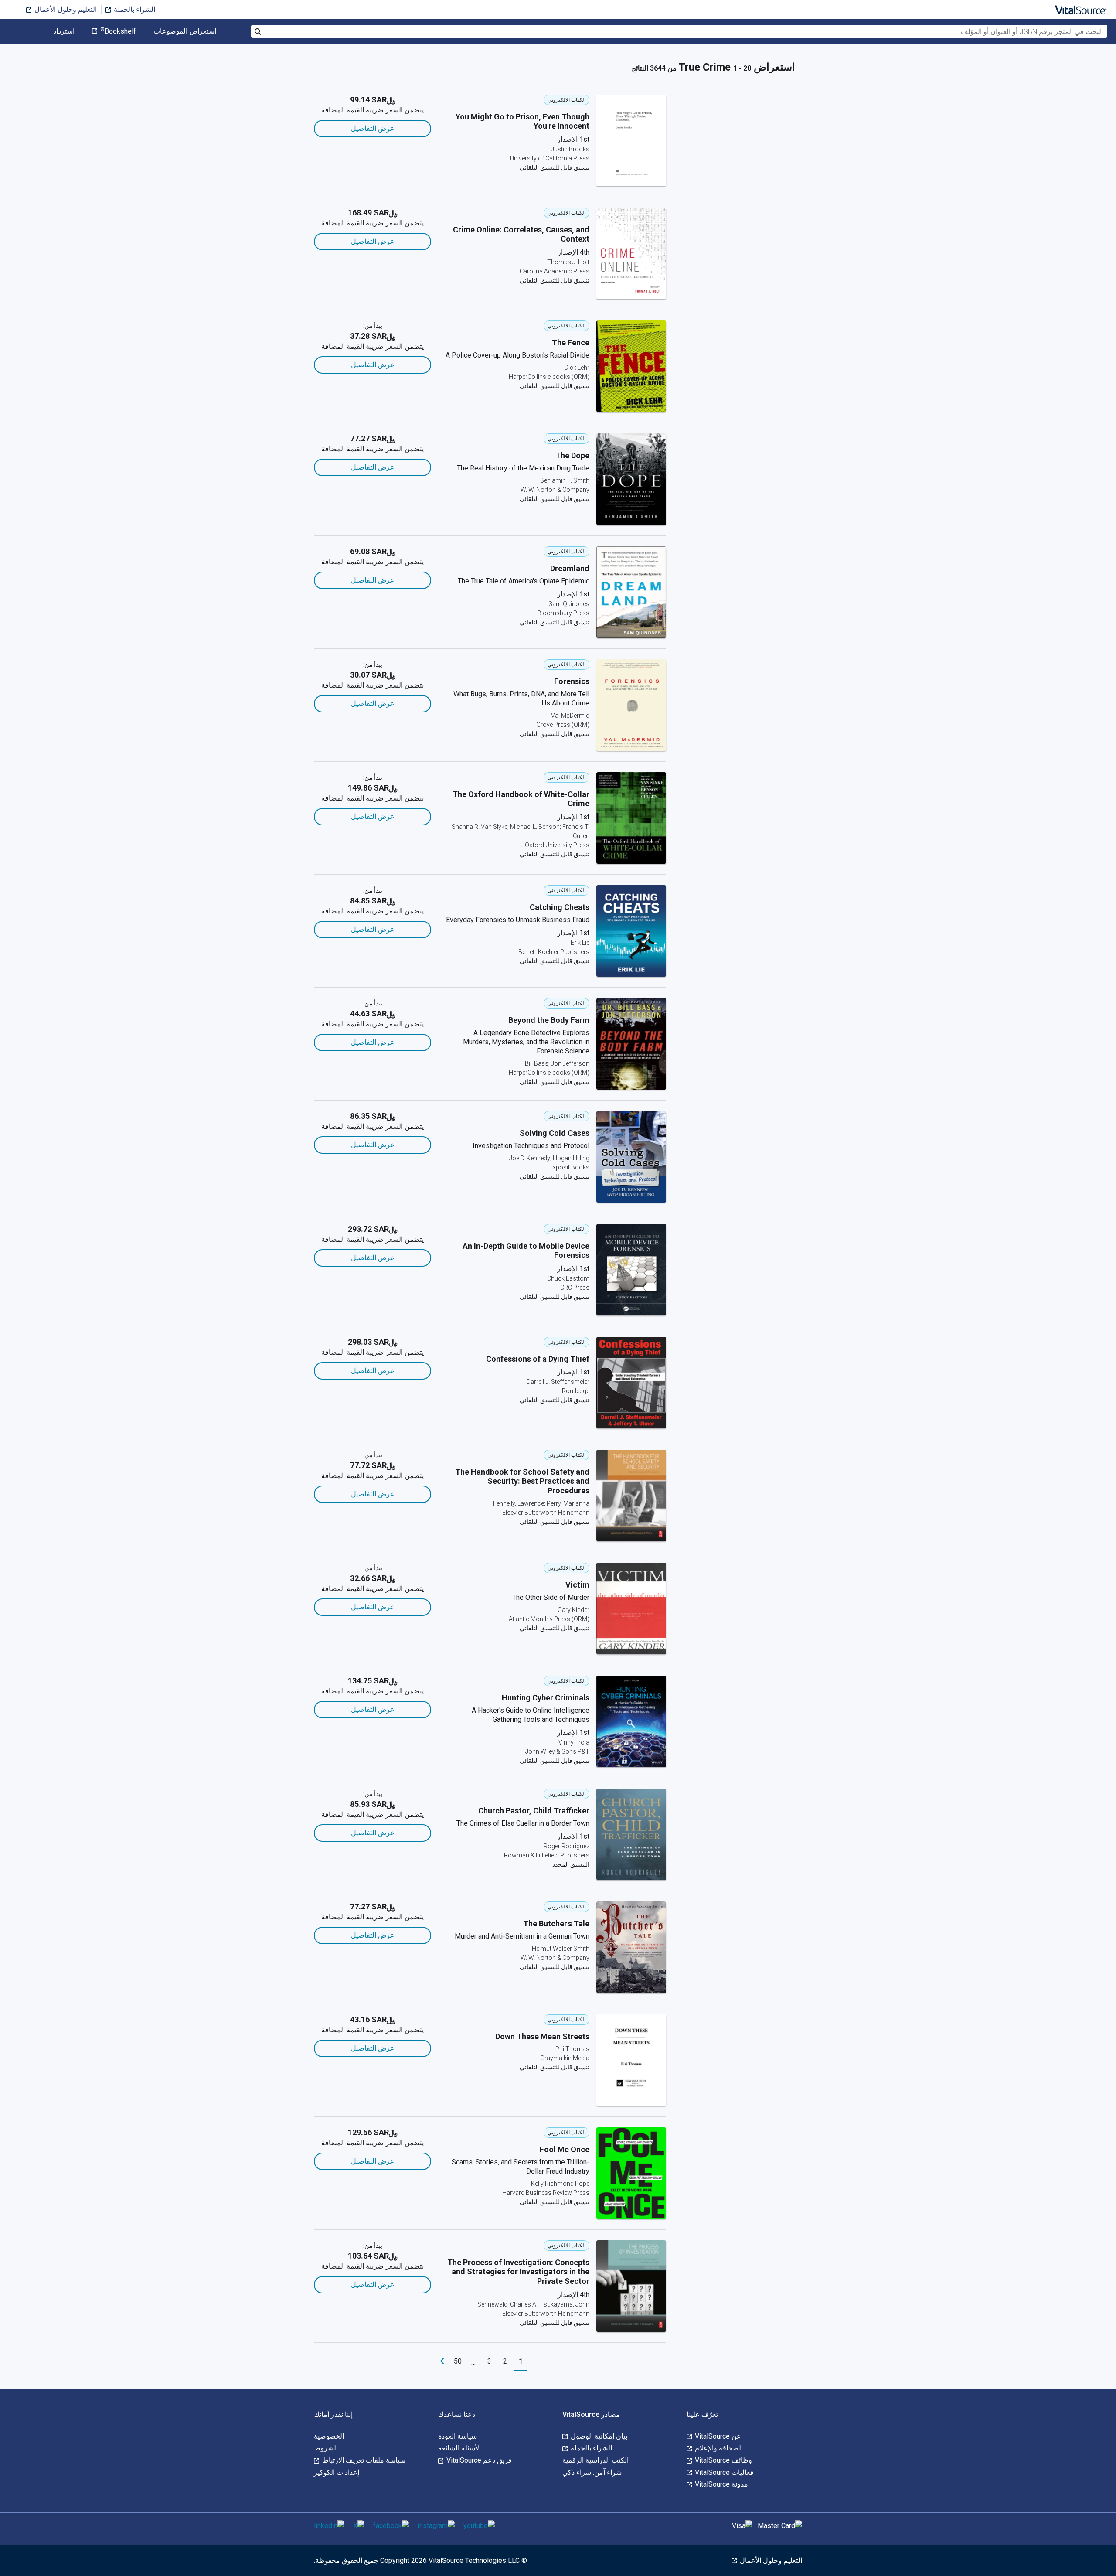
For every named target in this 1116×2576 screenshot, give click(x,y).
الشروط (326, 2448)
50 (458, 2361)
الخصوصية (329, 2436)
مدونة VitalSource (721, 2484)
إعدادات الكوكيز (337, 2472)
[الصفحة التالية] (442, 2361)
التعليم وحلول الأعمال (65, 9)
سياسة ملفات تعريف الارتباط (363, 2460)
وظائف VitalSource (723, 2460)
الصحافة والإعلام (718, 2448)
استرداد (64, 31)
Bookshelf (118, 31)
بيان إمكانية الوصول (598, 2436)
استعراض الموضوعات (185, 31)
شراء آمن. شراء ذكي (592, 2472)
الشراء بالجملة (134, 9)
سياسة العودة (458, 2436)
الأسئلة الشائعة (459, 2448)
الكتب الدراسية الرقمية (595, 2460)
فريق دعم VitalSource (478, 2460)
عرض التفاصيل (373, 128)
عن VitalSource (717, 2436)
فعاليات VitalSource (723, 2472)
